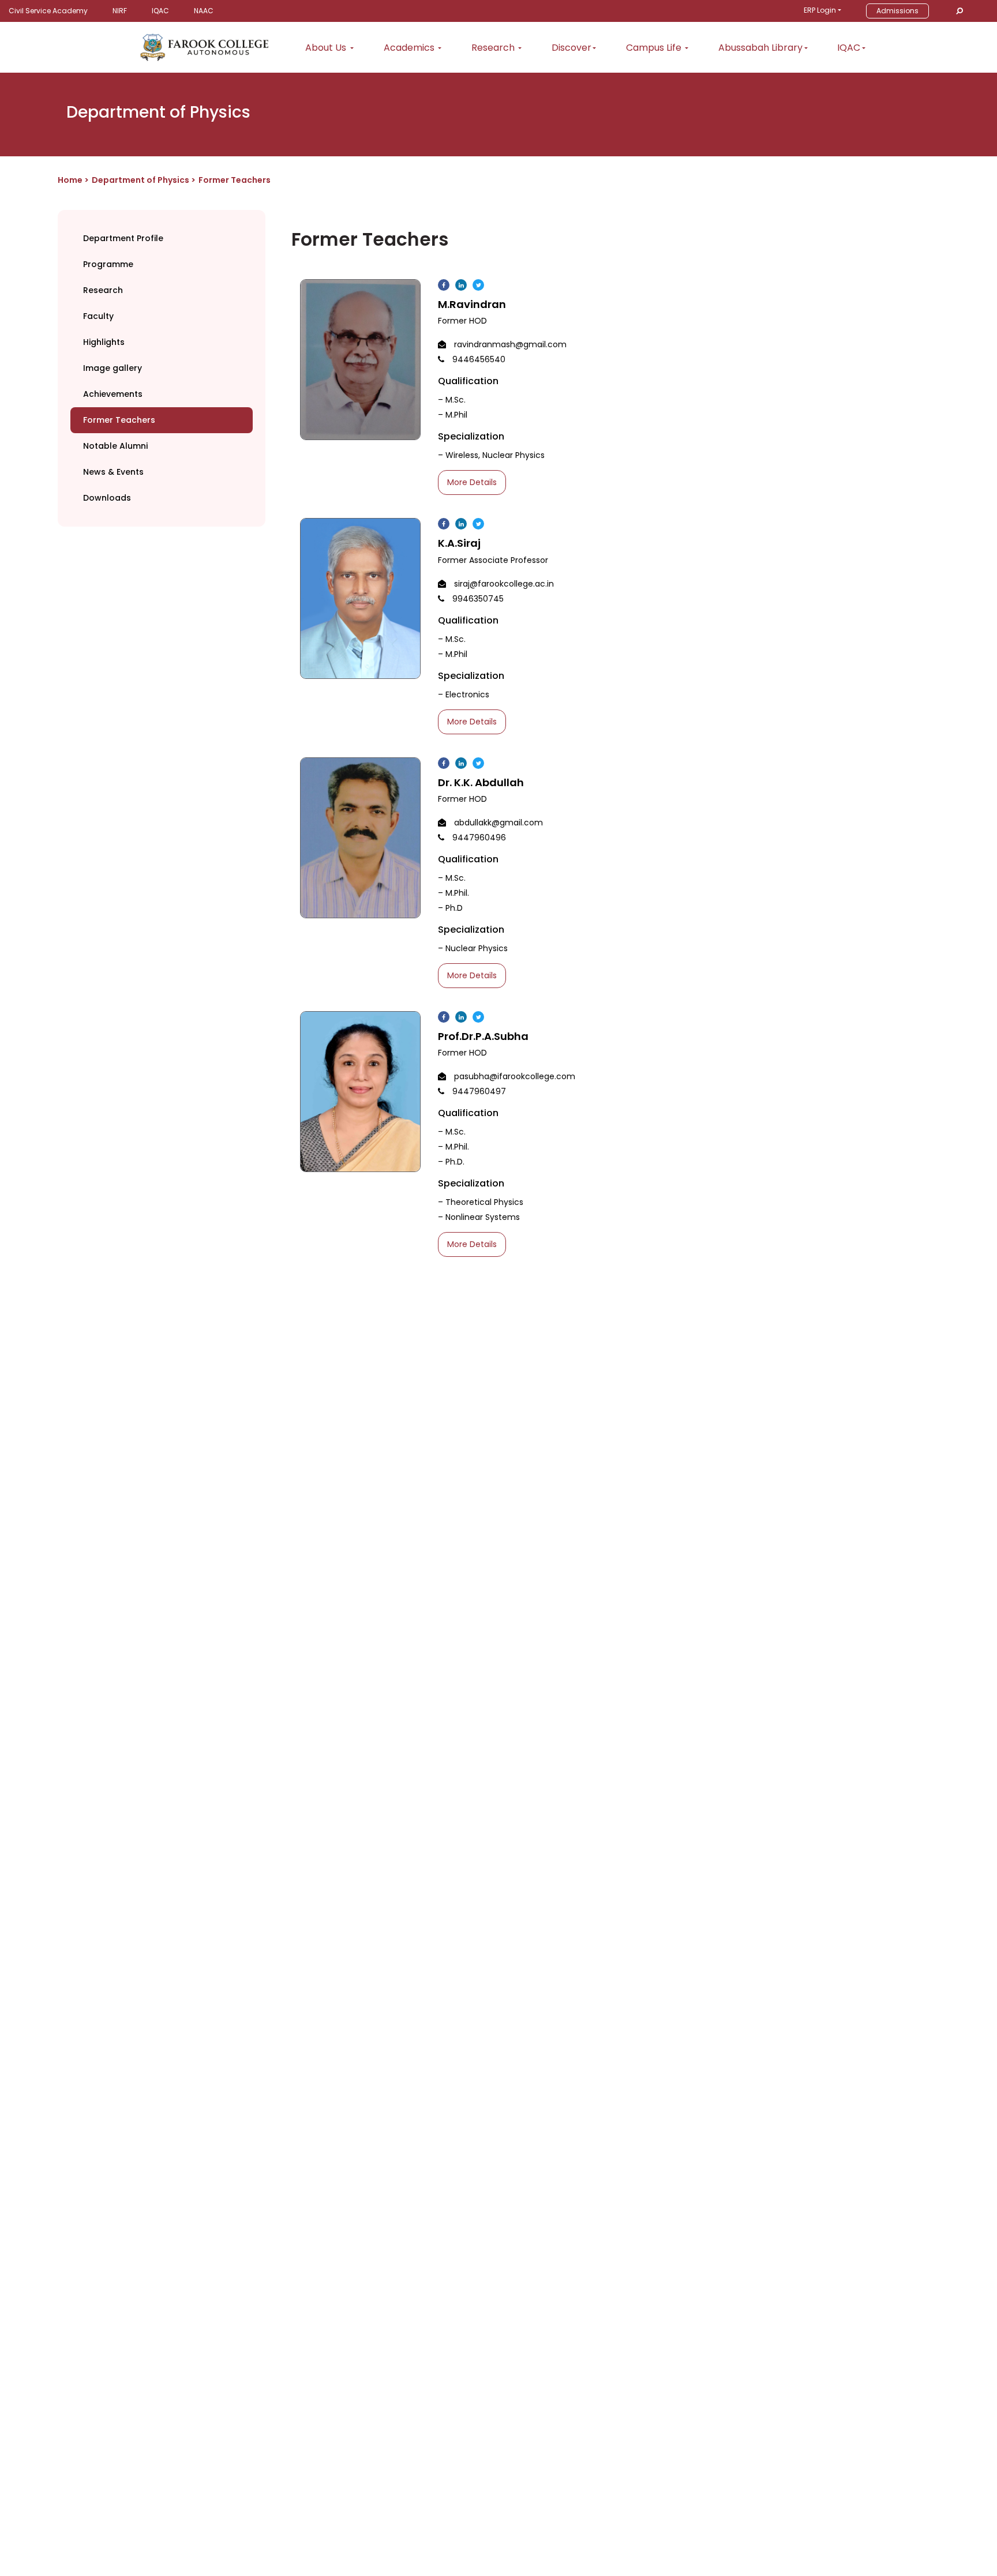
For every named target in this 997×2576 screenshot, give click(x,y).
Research (494, 48)
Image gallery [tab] (113, 368)
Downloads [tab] (107, 498)
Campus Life (655, 48)
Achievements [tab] (113, 394)
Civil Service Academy (48, 11)
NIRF (120, 11)
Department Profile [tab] (123, 238)
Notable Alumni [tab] (115, 446)
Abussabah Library (760, 48)
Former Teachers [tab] (119, 420)
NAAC (204, 11)
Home (70, 180)
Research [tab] (103, 290)
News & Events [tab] (113, 472)
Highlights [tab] (104, 342)
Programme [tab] (108, 264)
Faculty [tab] (98, 316)
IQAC (160, 11)
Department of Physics (141, 180)
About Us (327, 48)
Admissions (897, 11)
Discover (571, 48)
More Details (472, 482)
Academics (410, 48)
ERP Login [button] (820, 10)
